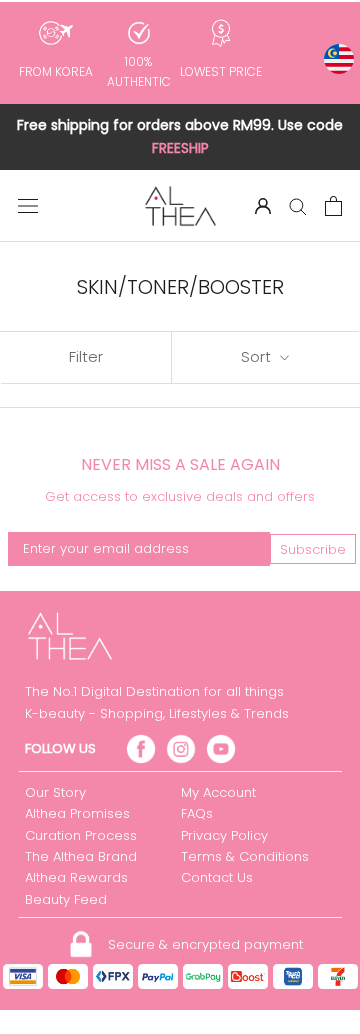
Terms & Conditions (245, 856)
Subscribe (313, 549)
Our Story (55, 792)
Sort (258, 356)
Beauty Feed (66, 899)
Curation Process (81, 835)
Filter (86, 356)
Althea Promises (77, 813)
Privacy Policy (224, 835)
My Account (218, 792)
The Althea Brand (81, 856)
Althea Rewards (76, 877)
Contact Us (217, 877)
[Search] (298, 205)
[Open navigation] (28, 206)
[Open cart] (333, 206)
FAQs (197, 813)
